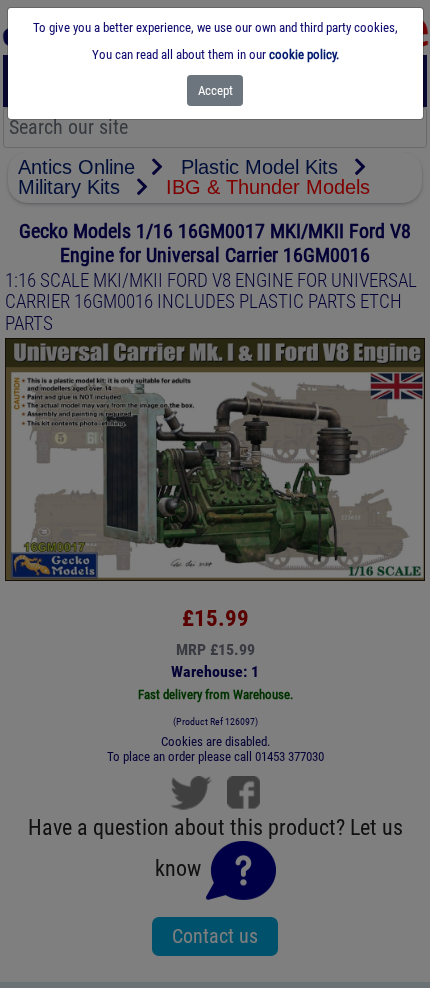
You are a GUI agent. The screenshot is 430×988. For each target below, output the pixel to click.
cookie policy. (304, 54)
